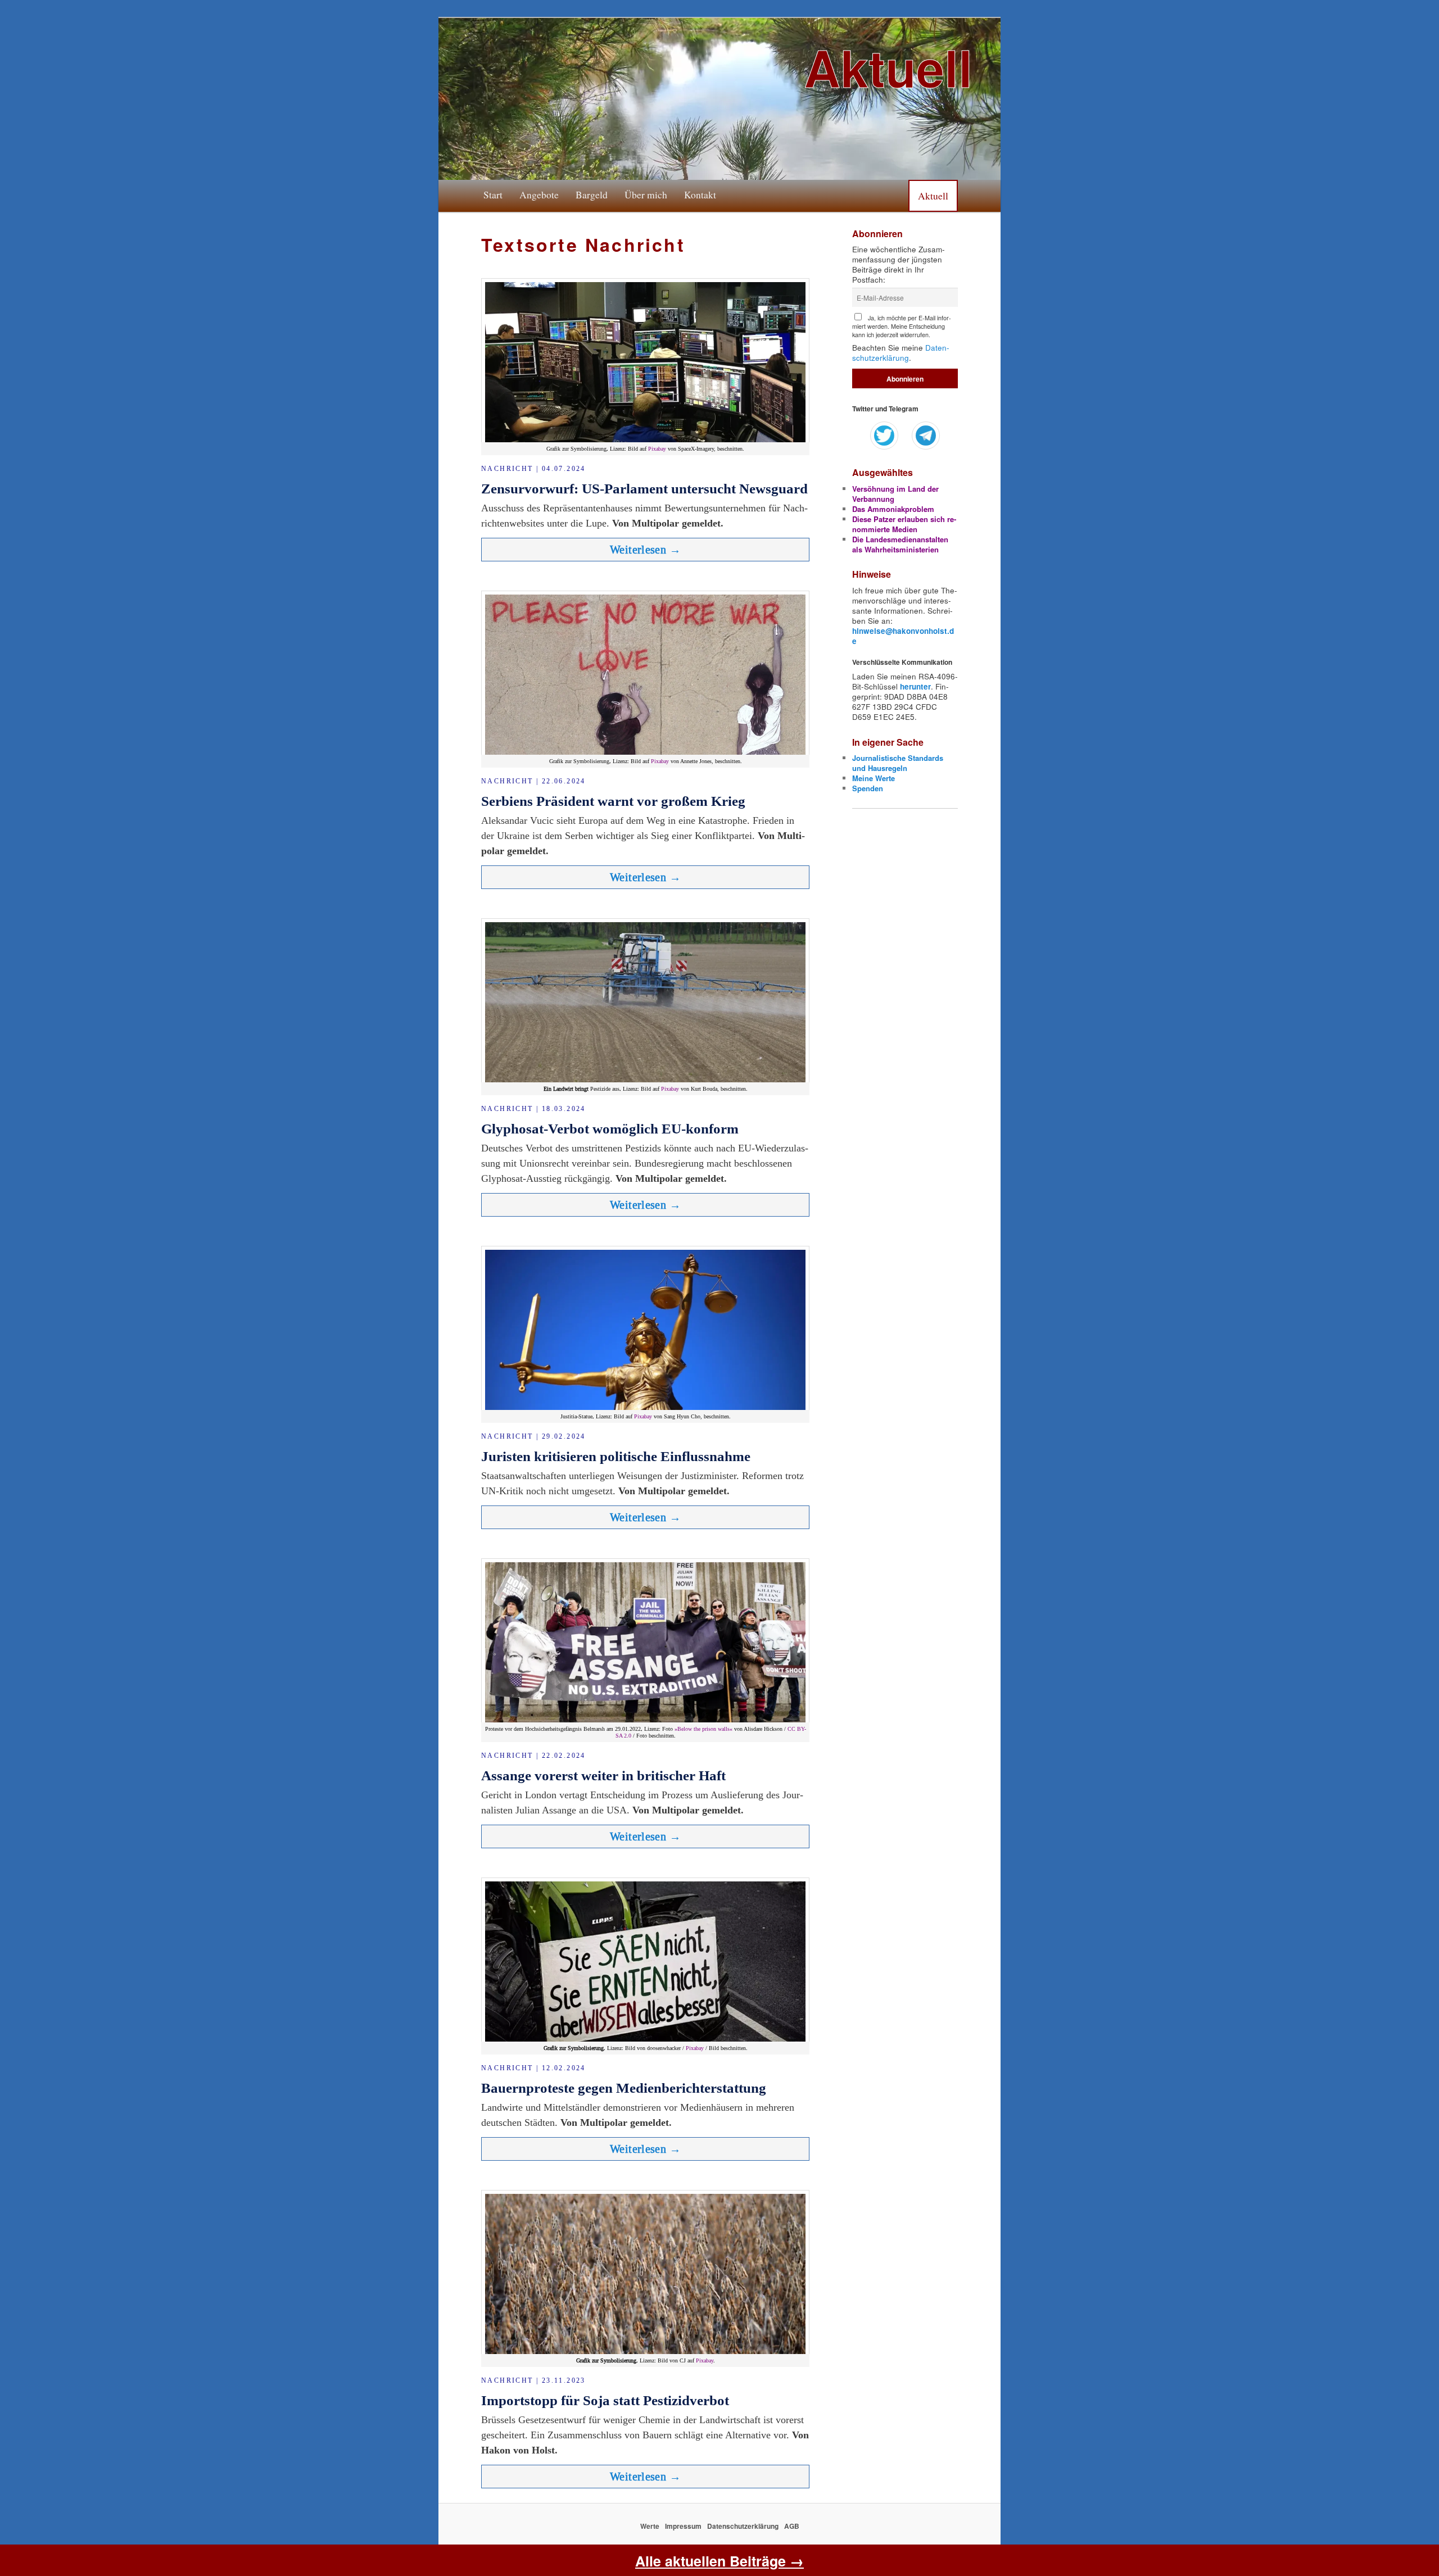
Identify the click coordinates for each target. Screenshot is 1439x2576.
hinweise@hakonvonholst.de (903, 636)
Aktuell (933, 196)
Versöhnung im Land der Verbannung (895, 494)
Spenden (868, 788)
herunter (915, 686)
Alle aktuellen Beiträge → (719, 2561)
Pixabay (657, 449)
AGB (792, 2526)
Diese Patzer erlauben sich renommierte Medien (904, 524)
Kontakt (700, 194)
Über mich (646, 194)
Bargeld (592, 194)
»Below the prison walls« (703, 1729)
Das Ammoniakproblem (893, 509)
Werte (650, 2526)
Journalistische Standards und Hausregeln (898, 763)
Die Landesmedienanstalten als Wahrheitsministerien (900, 544)
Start (493, 194)
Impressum (683, 2526)
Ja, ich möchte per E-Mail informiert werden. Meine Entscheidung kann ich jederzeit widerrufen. (902, 326)
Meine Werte (874, 778)
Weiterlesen (645, 550)
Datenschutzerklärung (901, 353)
